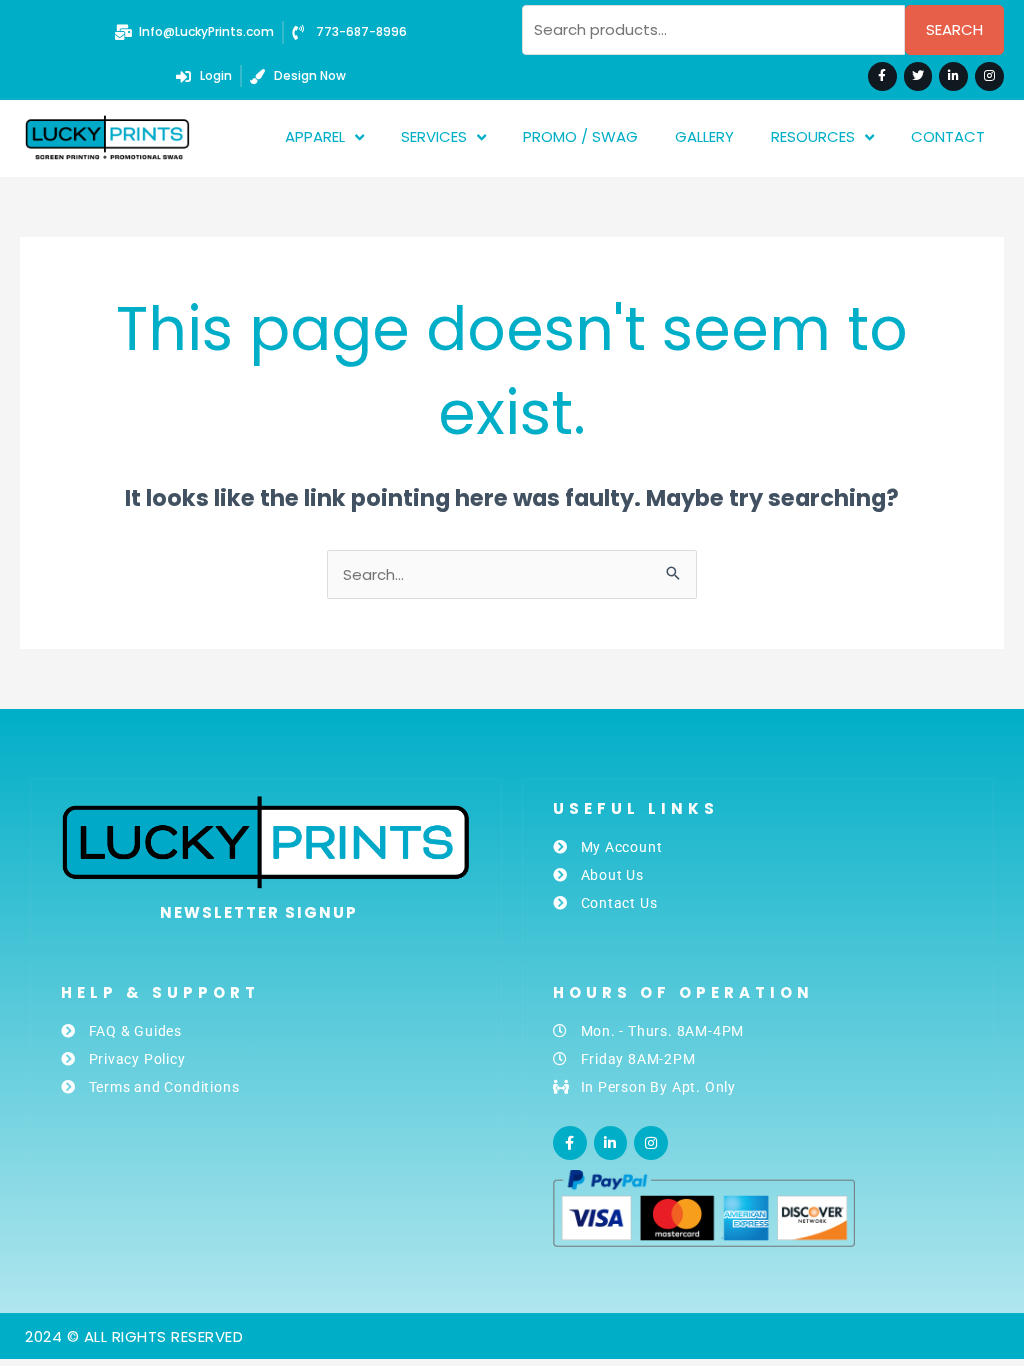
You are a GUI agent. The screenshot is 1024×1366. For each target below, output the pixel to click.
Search (954, 29)
